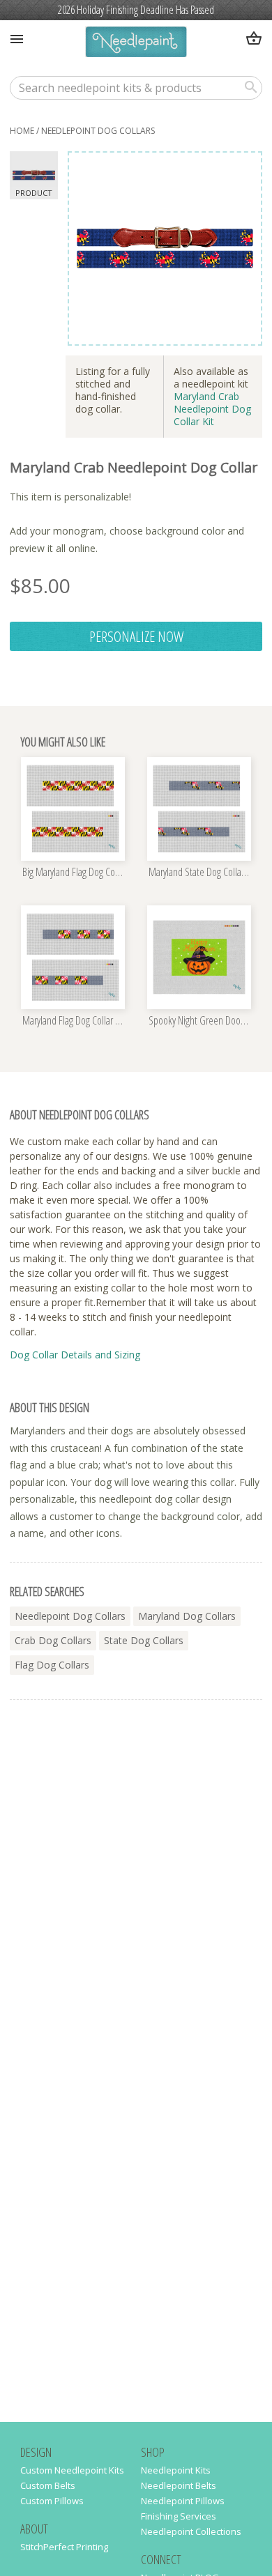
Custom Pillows (52, 2501)
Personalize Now (136, 636)
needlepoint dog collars (98, 131)
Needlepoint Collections (191, 2531)
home (22, 131)
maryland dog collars (187, 1616)
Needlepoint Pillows (183, 2501)
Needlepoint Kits (176, 2470)
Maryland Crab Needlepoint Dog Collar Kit (212, 409)
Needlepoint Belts (179, 2485)
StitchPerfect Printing (64, 2547)
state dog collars (144, 1640)
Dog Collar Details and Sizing (75, 1355)
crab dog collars (53, 1640)
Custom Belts (48, 2485)
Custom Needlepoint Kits (72, 2470)
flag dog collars (52, 1665)
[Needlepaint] (136, 44)
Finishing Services (179, 2516)
